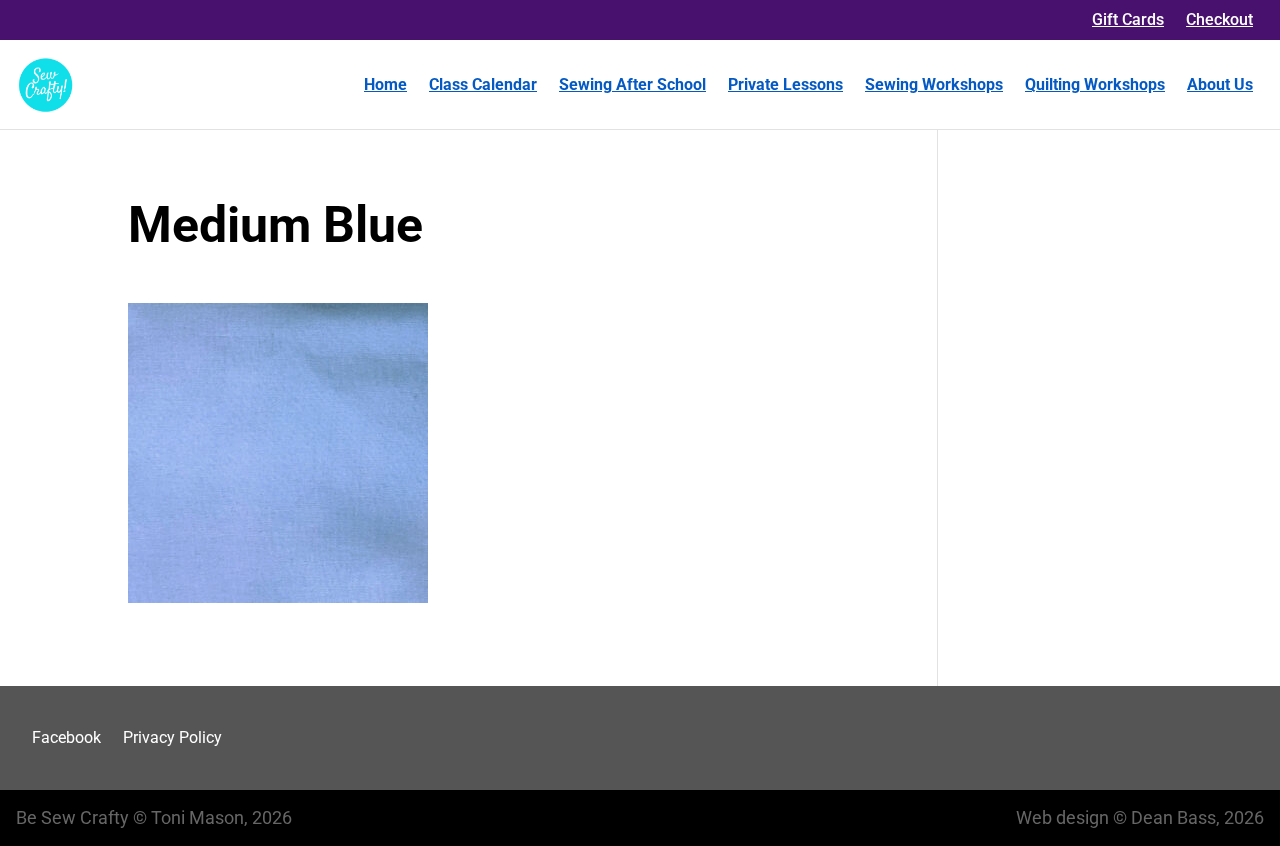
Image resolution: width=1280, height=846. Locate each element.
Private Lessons (785, 84)
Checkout (1219, 19)
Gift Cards (1128, 19)
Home (385, 84)
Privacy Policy (172, 737)
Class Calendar (483, 84)
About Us (1220, 84)
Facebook (66, 737)
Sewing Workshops (934, 84)
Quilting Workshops (1095, 84)
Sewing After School (632, 84)
